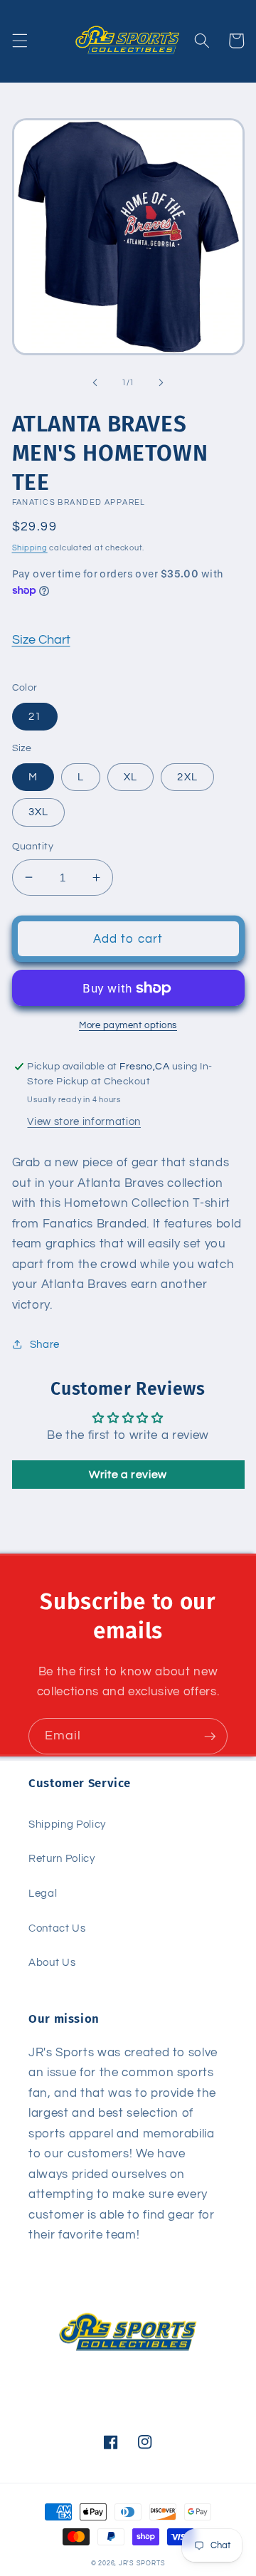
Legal (43, 1893)
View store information (84, 1121)
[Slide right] (161, 383)
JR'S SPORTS (142, 2563)
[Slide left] (95, 383)
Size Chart (41, 640)
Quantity (33, 846)
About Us (52, 1962)
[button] (19, 41)
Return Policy (62, 1858)
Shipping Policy (67, 1824)
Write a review (128, 1475)
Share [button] (45, 1344)
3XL (38, 812)
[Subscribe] (210, 1737)
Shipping (30, 548)
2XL (187, 777)
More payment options (128, 1025)
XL (130, 777)
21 (35, 716)
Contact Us (57, 1928)
